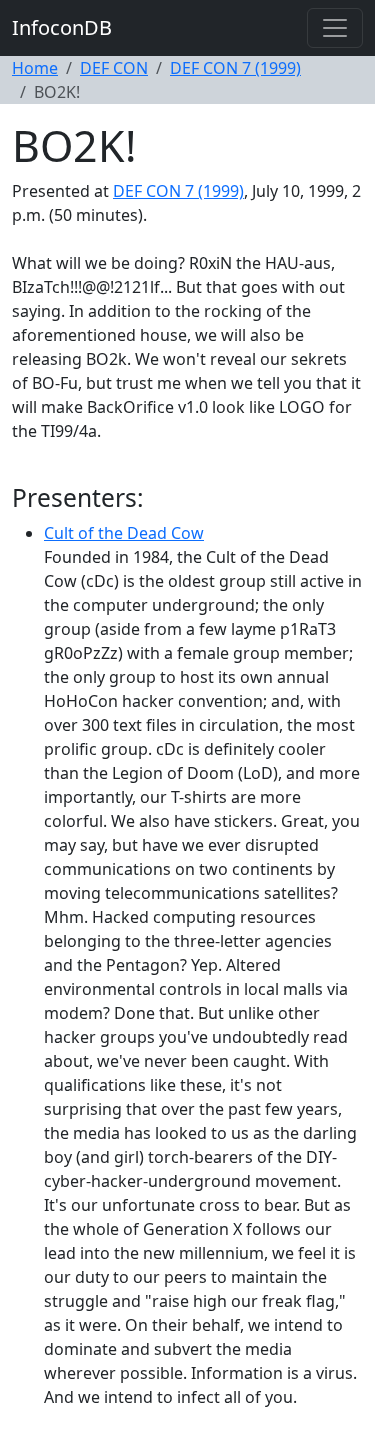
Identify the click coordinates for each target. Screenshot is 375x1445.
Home (35, 68)
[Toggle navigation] (335, 28)
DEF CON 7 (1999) (235, 68)
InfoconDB (62, 27)
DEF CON (114, 68)
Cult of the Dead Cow (124, 533)
